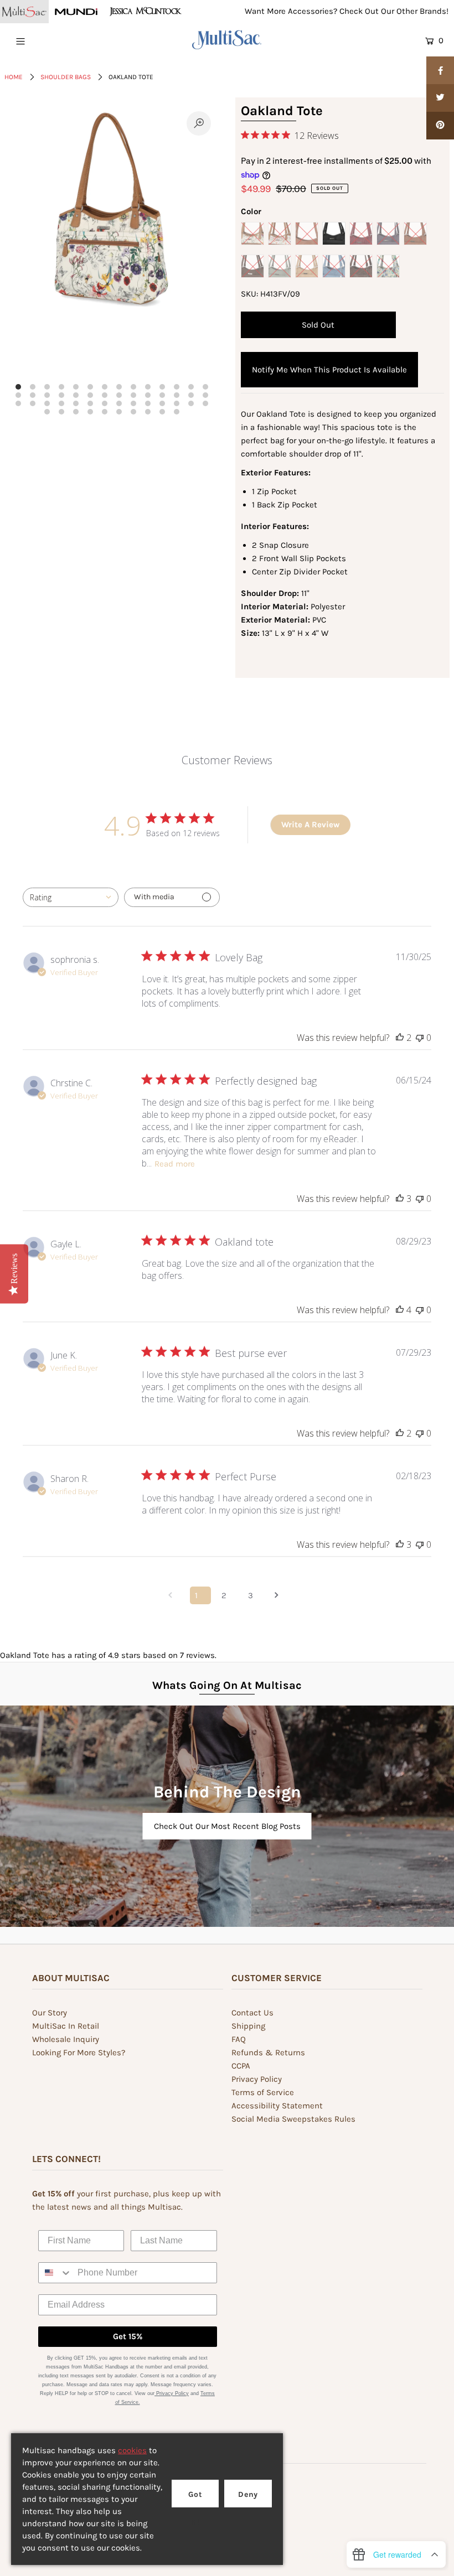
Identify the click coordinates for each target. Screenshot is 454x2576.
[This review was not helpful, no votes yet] (420, 1038)
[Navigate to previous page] (174, 1595)
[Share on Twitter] (440, 98)
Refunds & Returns (268, 2052)
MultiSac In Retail (66, 2026)
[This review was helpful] (400, 1038)
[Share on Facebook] (440, 70)
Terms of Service (263, 2092)
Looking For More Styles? (79, 2052)
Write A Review (310, 825)
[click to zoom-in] (199, 123)
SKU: (249, 294)
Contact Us (252, 2013)
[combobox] (71, 897)
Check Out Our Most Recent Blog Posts (227, 1826)
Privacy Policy (257, 2079)
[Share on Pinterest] (440, 126)
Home (14, 77)
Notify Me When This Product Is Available (329, 370)
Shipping (248, 2026)
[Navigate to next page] (280, 1595)
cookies (132, 2450)
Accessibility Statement (277, 2106)
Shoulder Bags (66, 77)
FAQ (239, 2039)
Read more (175, 1164)
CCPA (241, 2066)
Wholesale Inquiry (66, 2039)
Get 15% (128, 2336)
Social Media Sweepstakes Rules (293, 2119)
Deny (248, 2494)
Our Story (50, 2013)
